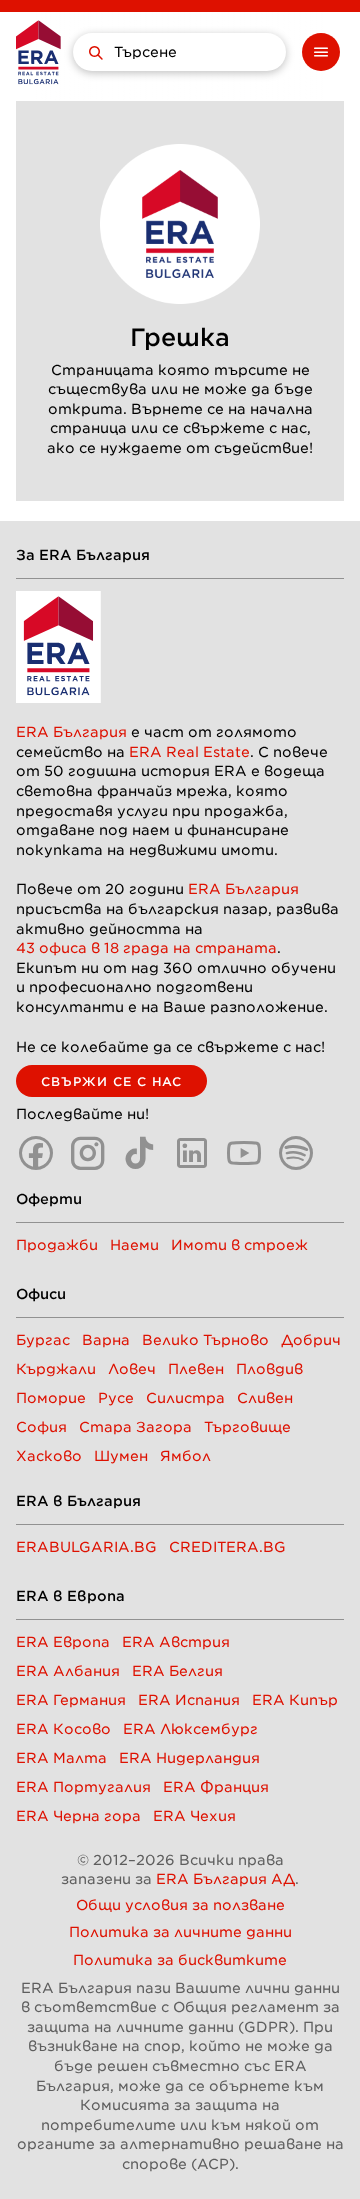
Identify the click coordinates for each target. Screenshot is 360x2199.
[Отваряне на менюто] (321, 52)
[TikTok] (140, 1153)
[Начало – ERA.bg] (38, 52)
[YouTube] (244, 1153)
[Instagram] (88, 1153)
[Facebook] (36, 1153)
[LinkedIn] (192, 1153)
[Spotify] (296, 1153)
